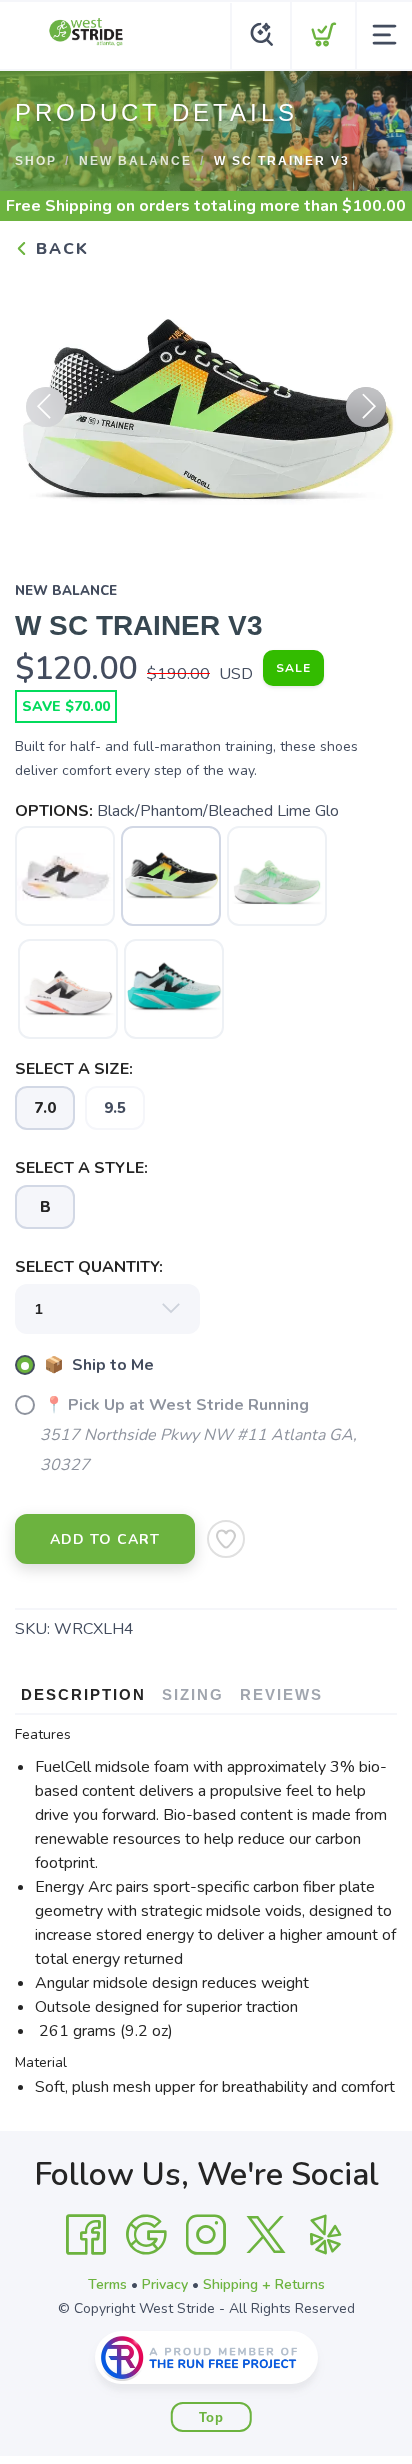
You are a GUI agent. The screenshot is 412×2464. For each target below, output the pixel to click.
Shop (36, 161)
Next (366, 407)
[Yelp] (326, 2235)
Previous (46, 407)
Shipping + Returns (264, 2284)
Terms (107, 2284)
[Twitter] (266, 2235)
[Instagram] (206, 2235)
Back (59, 249)
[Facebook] (86, 2235)
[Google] (146, 2235)
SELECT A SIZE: (74, 1069)
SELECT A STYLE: (81, 1168)
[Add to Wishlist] (226, 1539)
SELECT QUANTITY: (89, 1267)
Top (211, 2417)
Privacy (165, 2284)
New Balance (135, 161)
